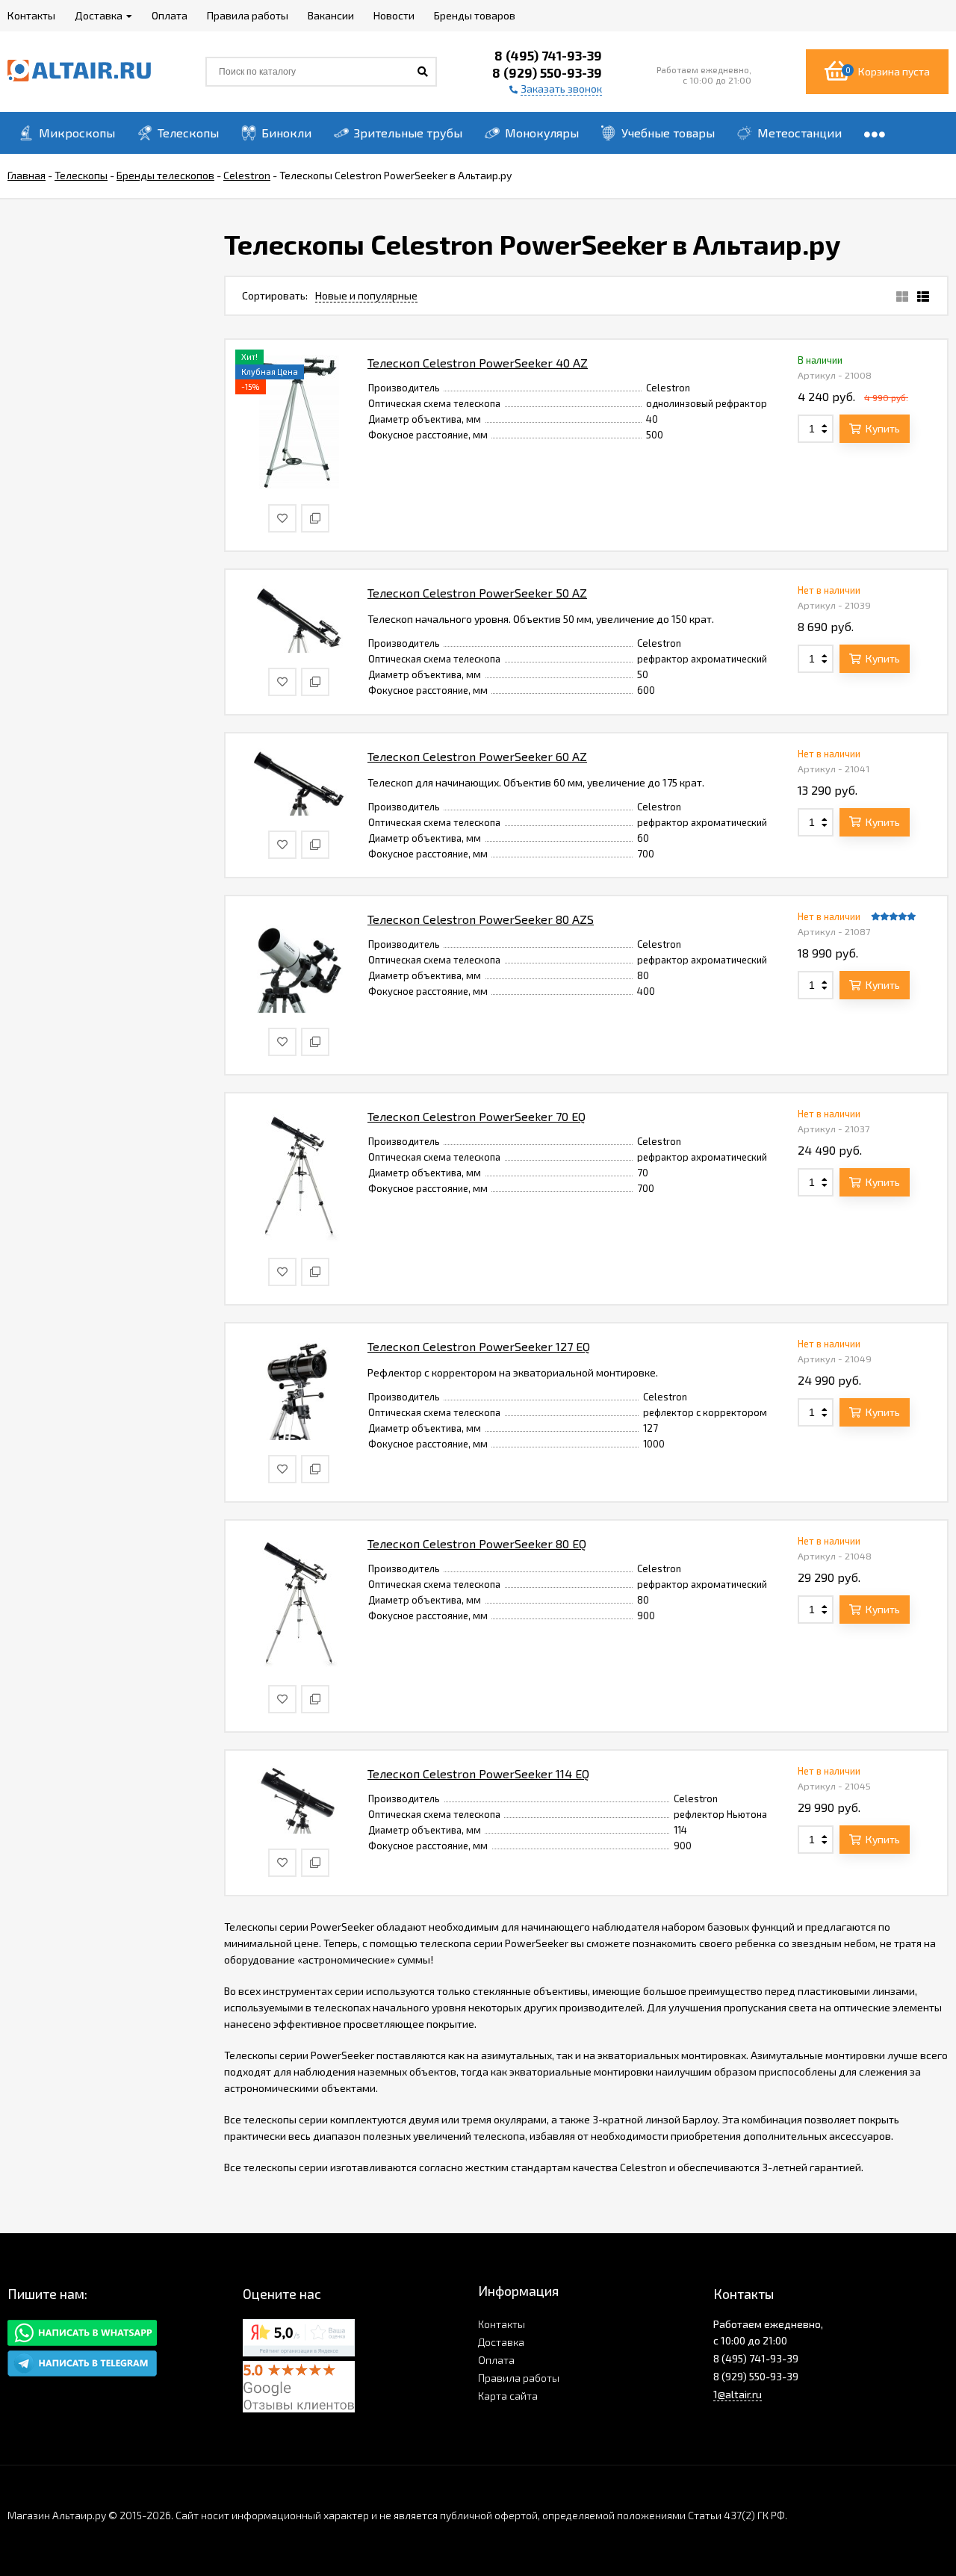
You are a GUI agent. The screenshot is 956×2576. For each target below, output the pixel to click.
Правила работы (519, 2378)
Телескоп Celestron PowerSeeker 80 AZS (481, 919)
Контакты (502, 2324)
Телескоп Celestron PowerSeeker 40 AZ (478, 363)
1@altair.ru (738, 2394)
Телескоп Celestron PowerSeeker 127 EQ (479, 1346)
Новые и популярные (366, 295)
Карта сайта (508, 2396)
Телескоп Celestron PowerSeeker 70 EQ (477, 1116)
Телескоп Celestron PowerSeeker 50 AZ (477, 593)
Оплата (496, 2360)
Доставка (501, 2342)
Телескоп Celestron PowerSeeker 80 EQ (477, 1543)
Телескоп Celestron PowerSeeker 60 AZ (477, 756)
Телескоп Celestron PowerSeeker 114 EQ (478, 1773)
